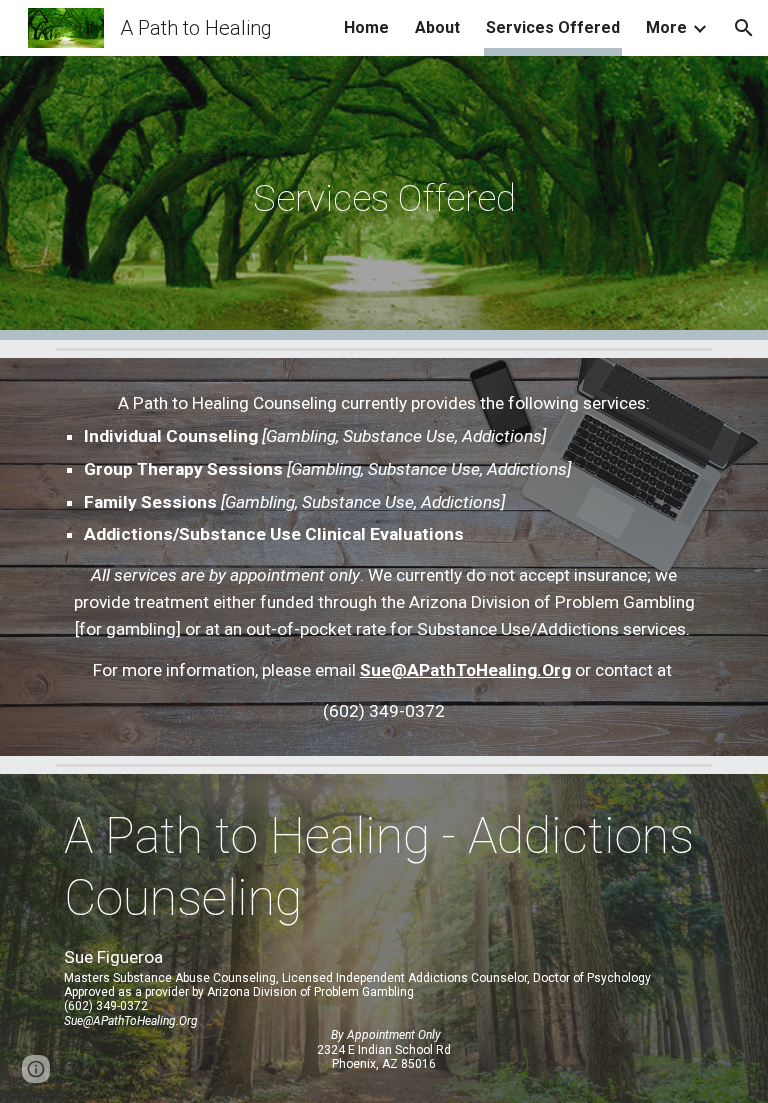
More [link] (666, 27)
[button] (744, 28)
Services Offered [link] (553, 27)
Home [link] (366, 27)
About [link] (437, 27)
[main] (383, 198)
